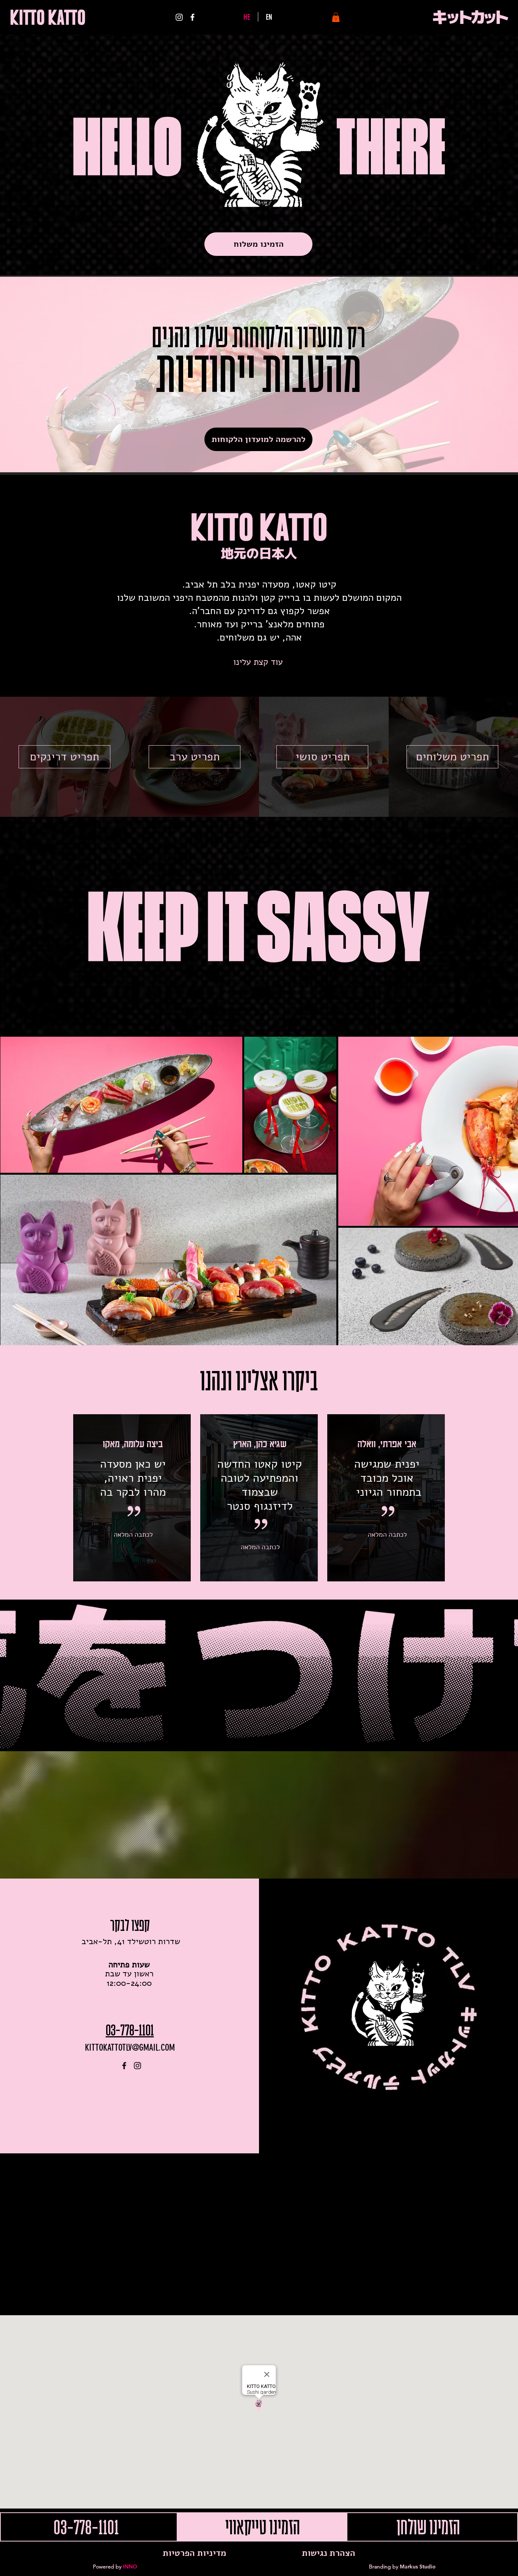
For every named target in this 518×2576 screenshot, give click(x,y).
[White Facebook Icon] (192, 17)
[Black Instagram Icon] (137, 2066)
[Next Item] (502, 1200)
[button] (336, 17)
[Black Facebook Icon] (124, 2066)
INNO (130, 2567)
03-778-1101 (130, 2030)
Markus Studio (418, 2567)
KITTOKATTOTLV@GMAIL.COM (130, 2048)
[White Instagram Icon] (179, 17)
